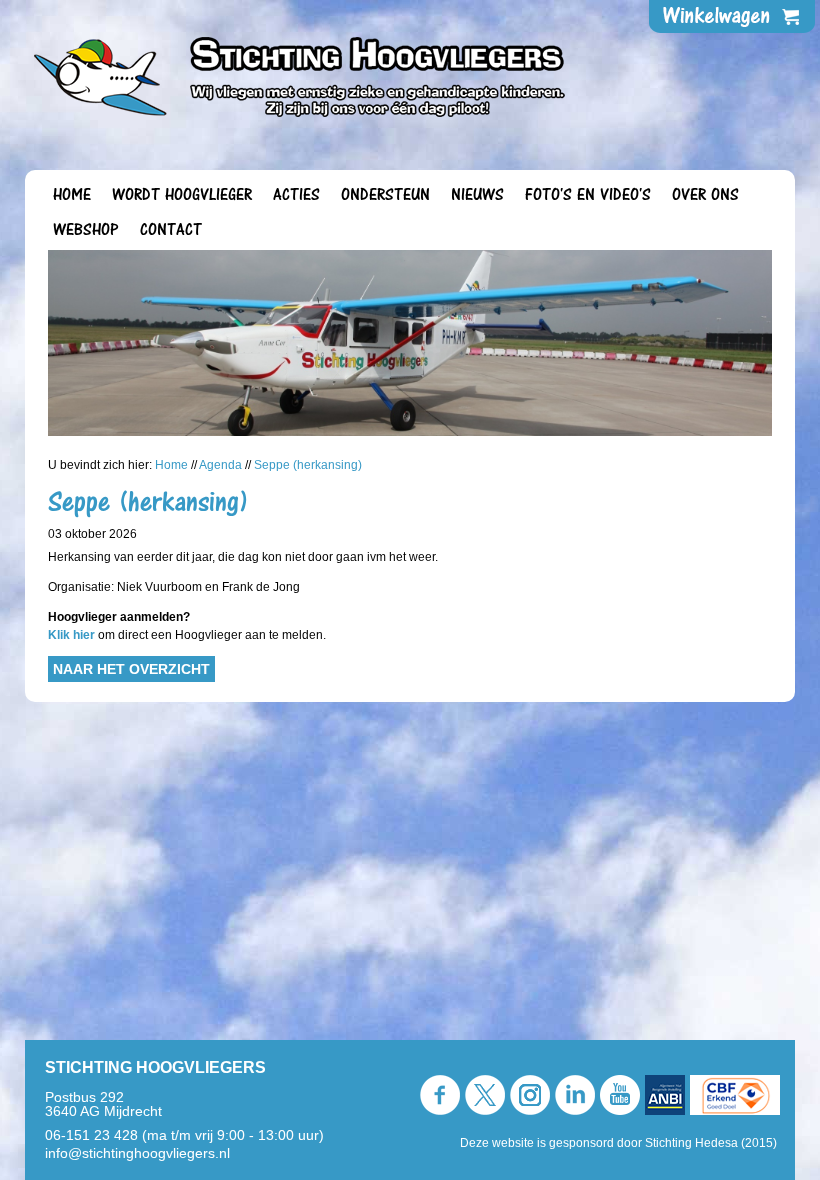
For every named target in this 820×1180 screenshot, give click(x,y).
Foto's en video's (588, 195)
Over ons (705, 195)
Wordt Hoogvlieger (182, 195)
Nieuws (477, 195)
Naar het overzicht (131, 669)
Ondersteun (385, 195)
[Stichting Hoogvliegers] (300, 71)
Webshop (86, 230)
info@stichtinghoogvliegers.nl (137, 1153)
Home (72, 195)
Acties (296, 195)
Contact (171, 230)
